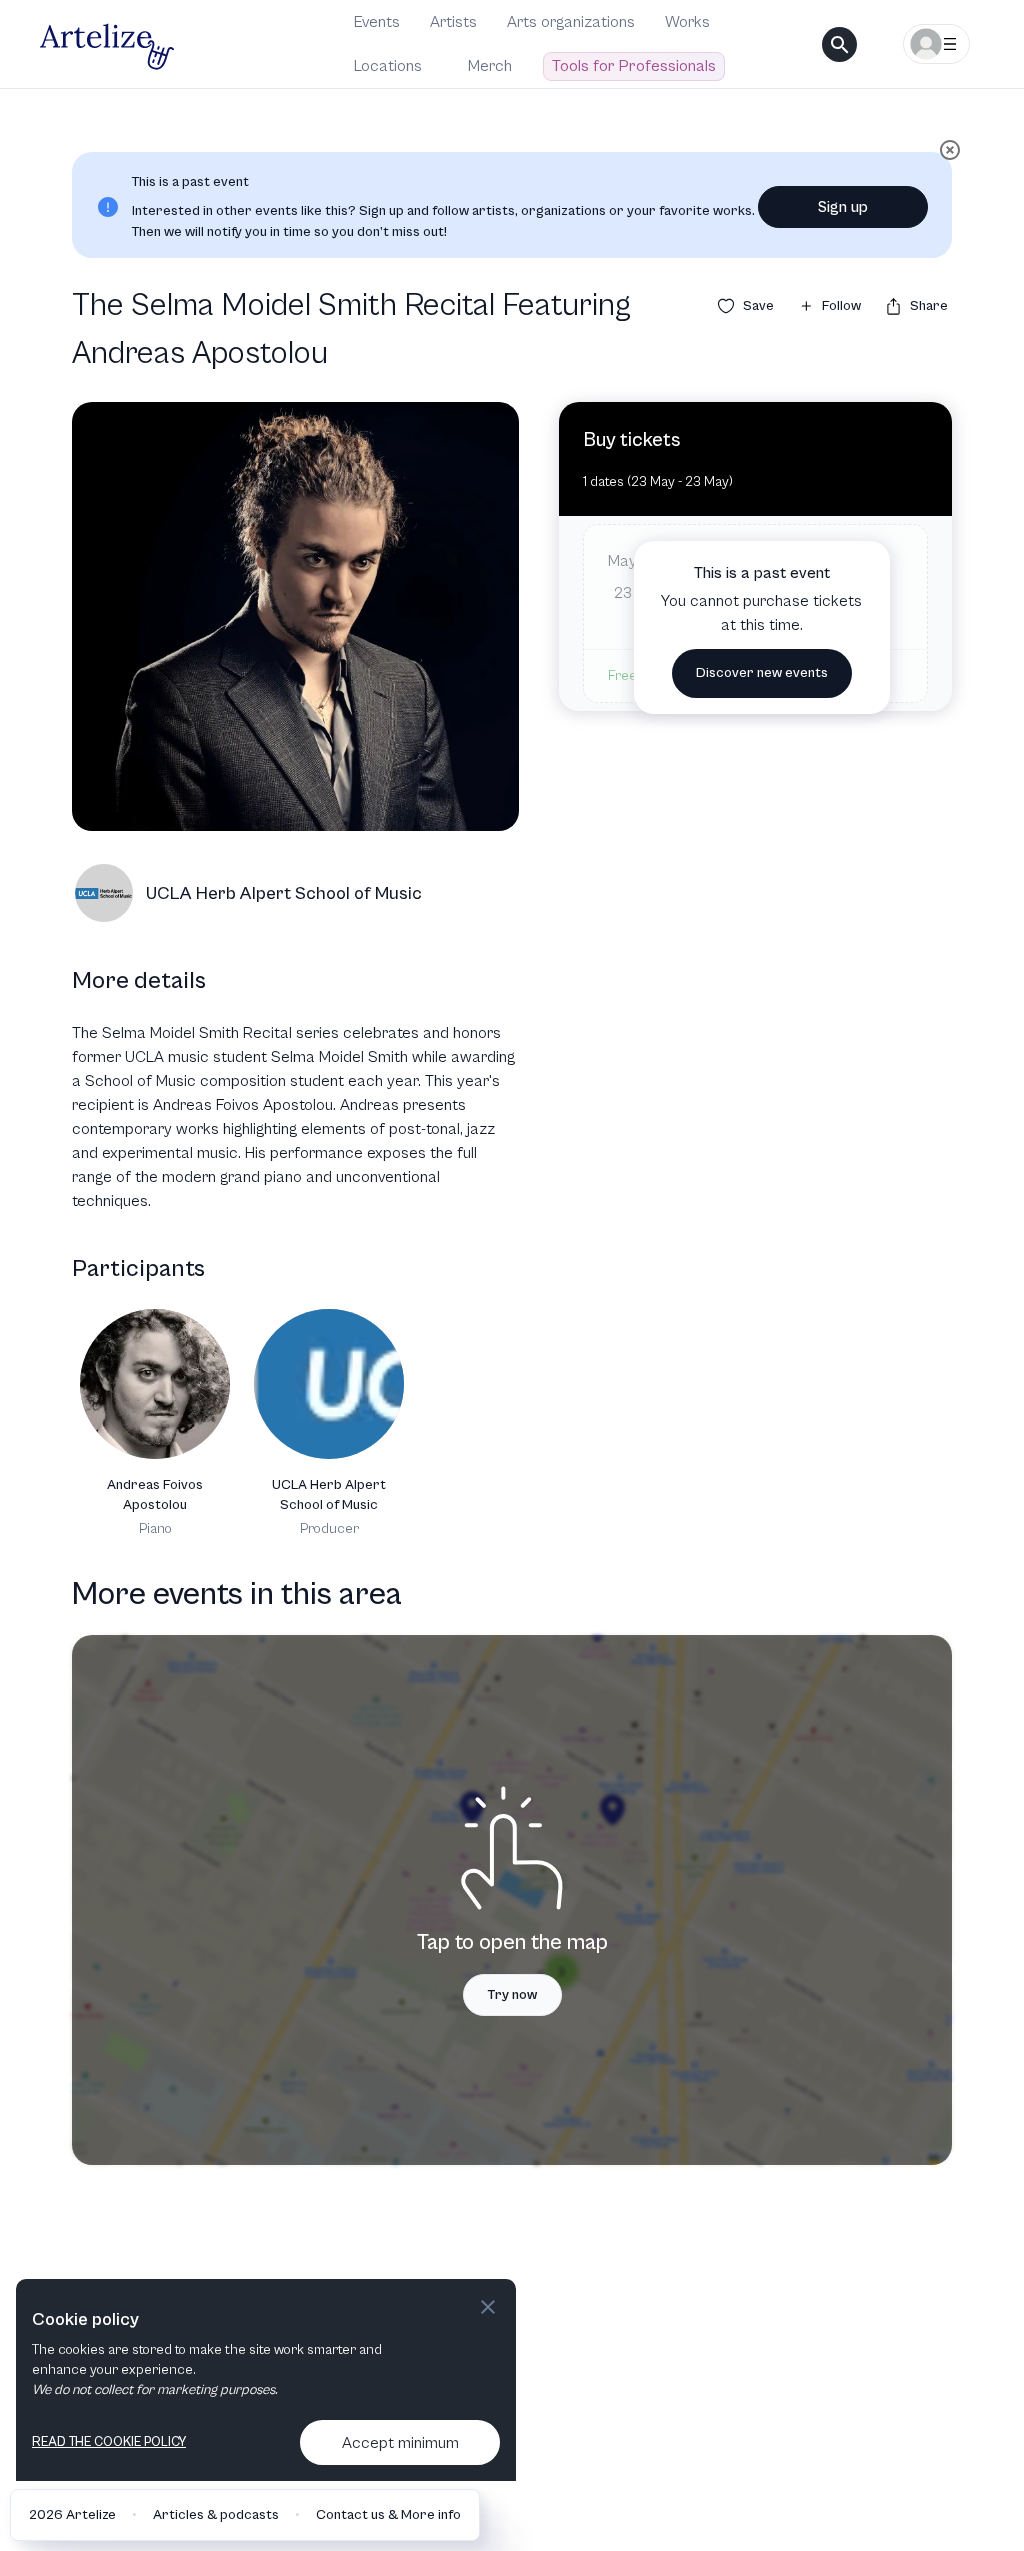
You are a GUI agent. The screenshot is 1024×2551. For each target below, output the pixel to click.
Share (929, 306)
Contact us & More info (388, 2515)
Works (687, 22)
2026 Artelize (72, 2515)
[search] (839, 44)
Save (758, 306)
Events (377, 22)
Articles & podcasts (216, 2515)
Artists (453, 22)
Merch (490, 66)
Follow (841, 306)
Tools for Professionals (634, 66)
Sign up (843, 207)
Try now (512, 1995)
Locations (388, 66)
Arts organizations (571, 22)
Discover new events (762, 673)
